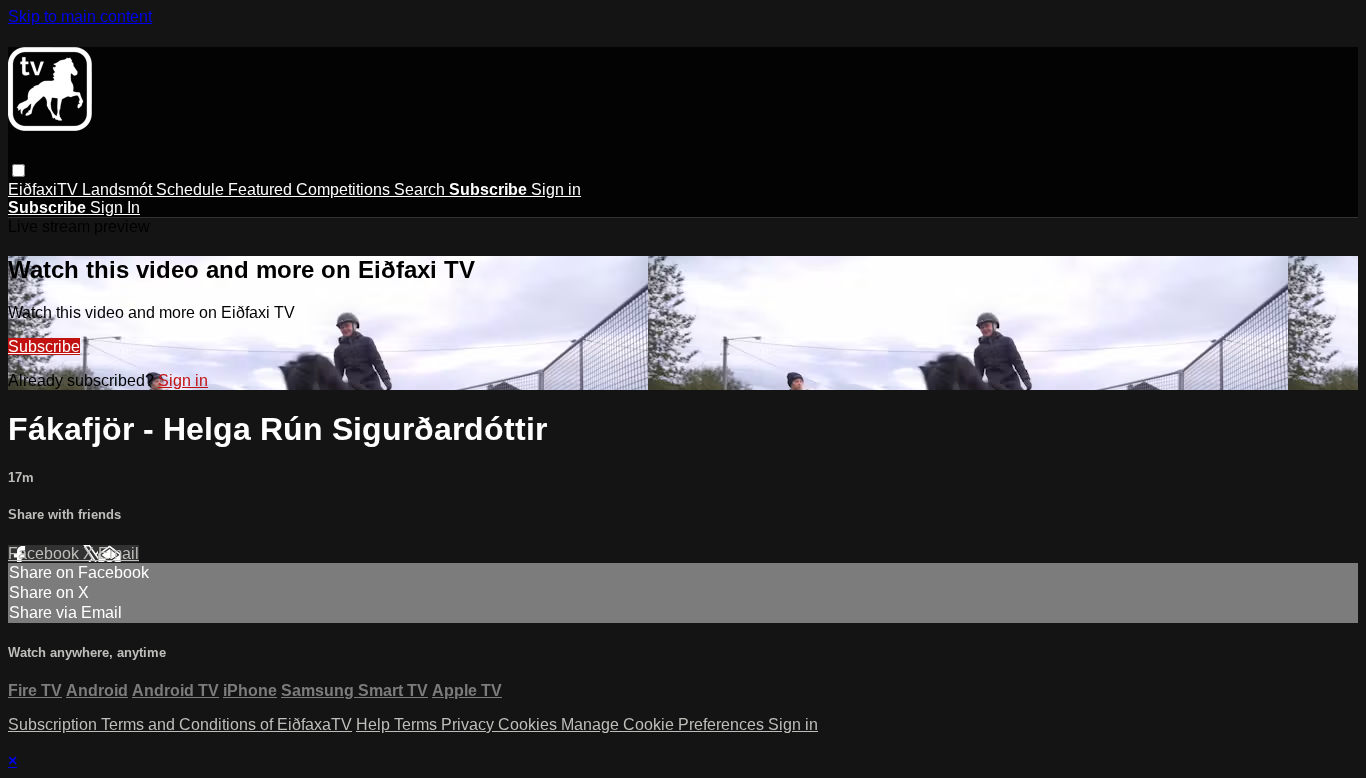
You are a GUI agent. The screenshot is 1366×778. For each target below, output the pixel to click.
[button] (18, 170)
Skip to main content (80, 16)
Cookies (529, 724)
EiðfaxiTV (45, 189)
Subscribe (44, 346)
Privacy (469, 724)
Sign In (115, 207)
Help (375, 724)
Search (421, 189)
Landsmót (119, 189)
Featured (262, 189)
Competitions (345, 189)
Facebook (45, 553)
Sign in (556, 189)
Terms (417, 724)
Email (118, 553)
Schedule (192, 189)
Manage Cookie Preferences (664, 724)
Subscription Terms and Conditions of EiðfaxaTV (180, 724)
